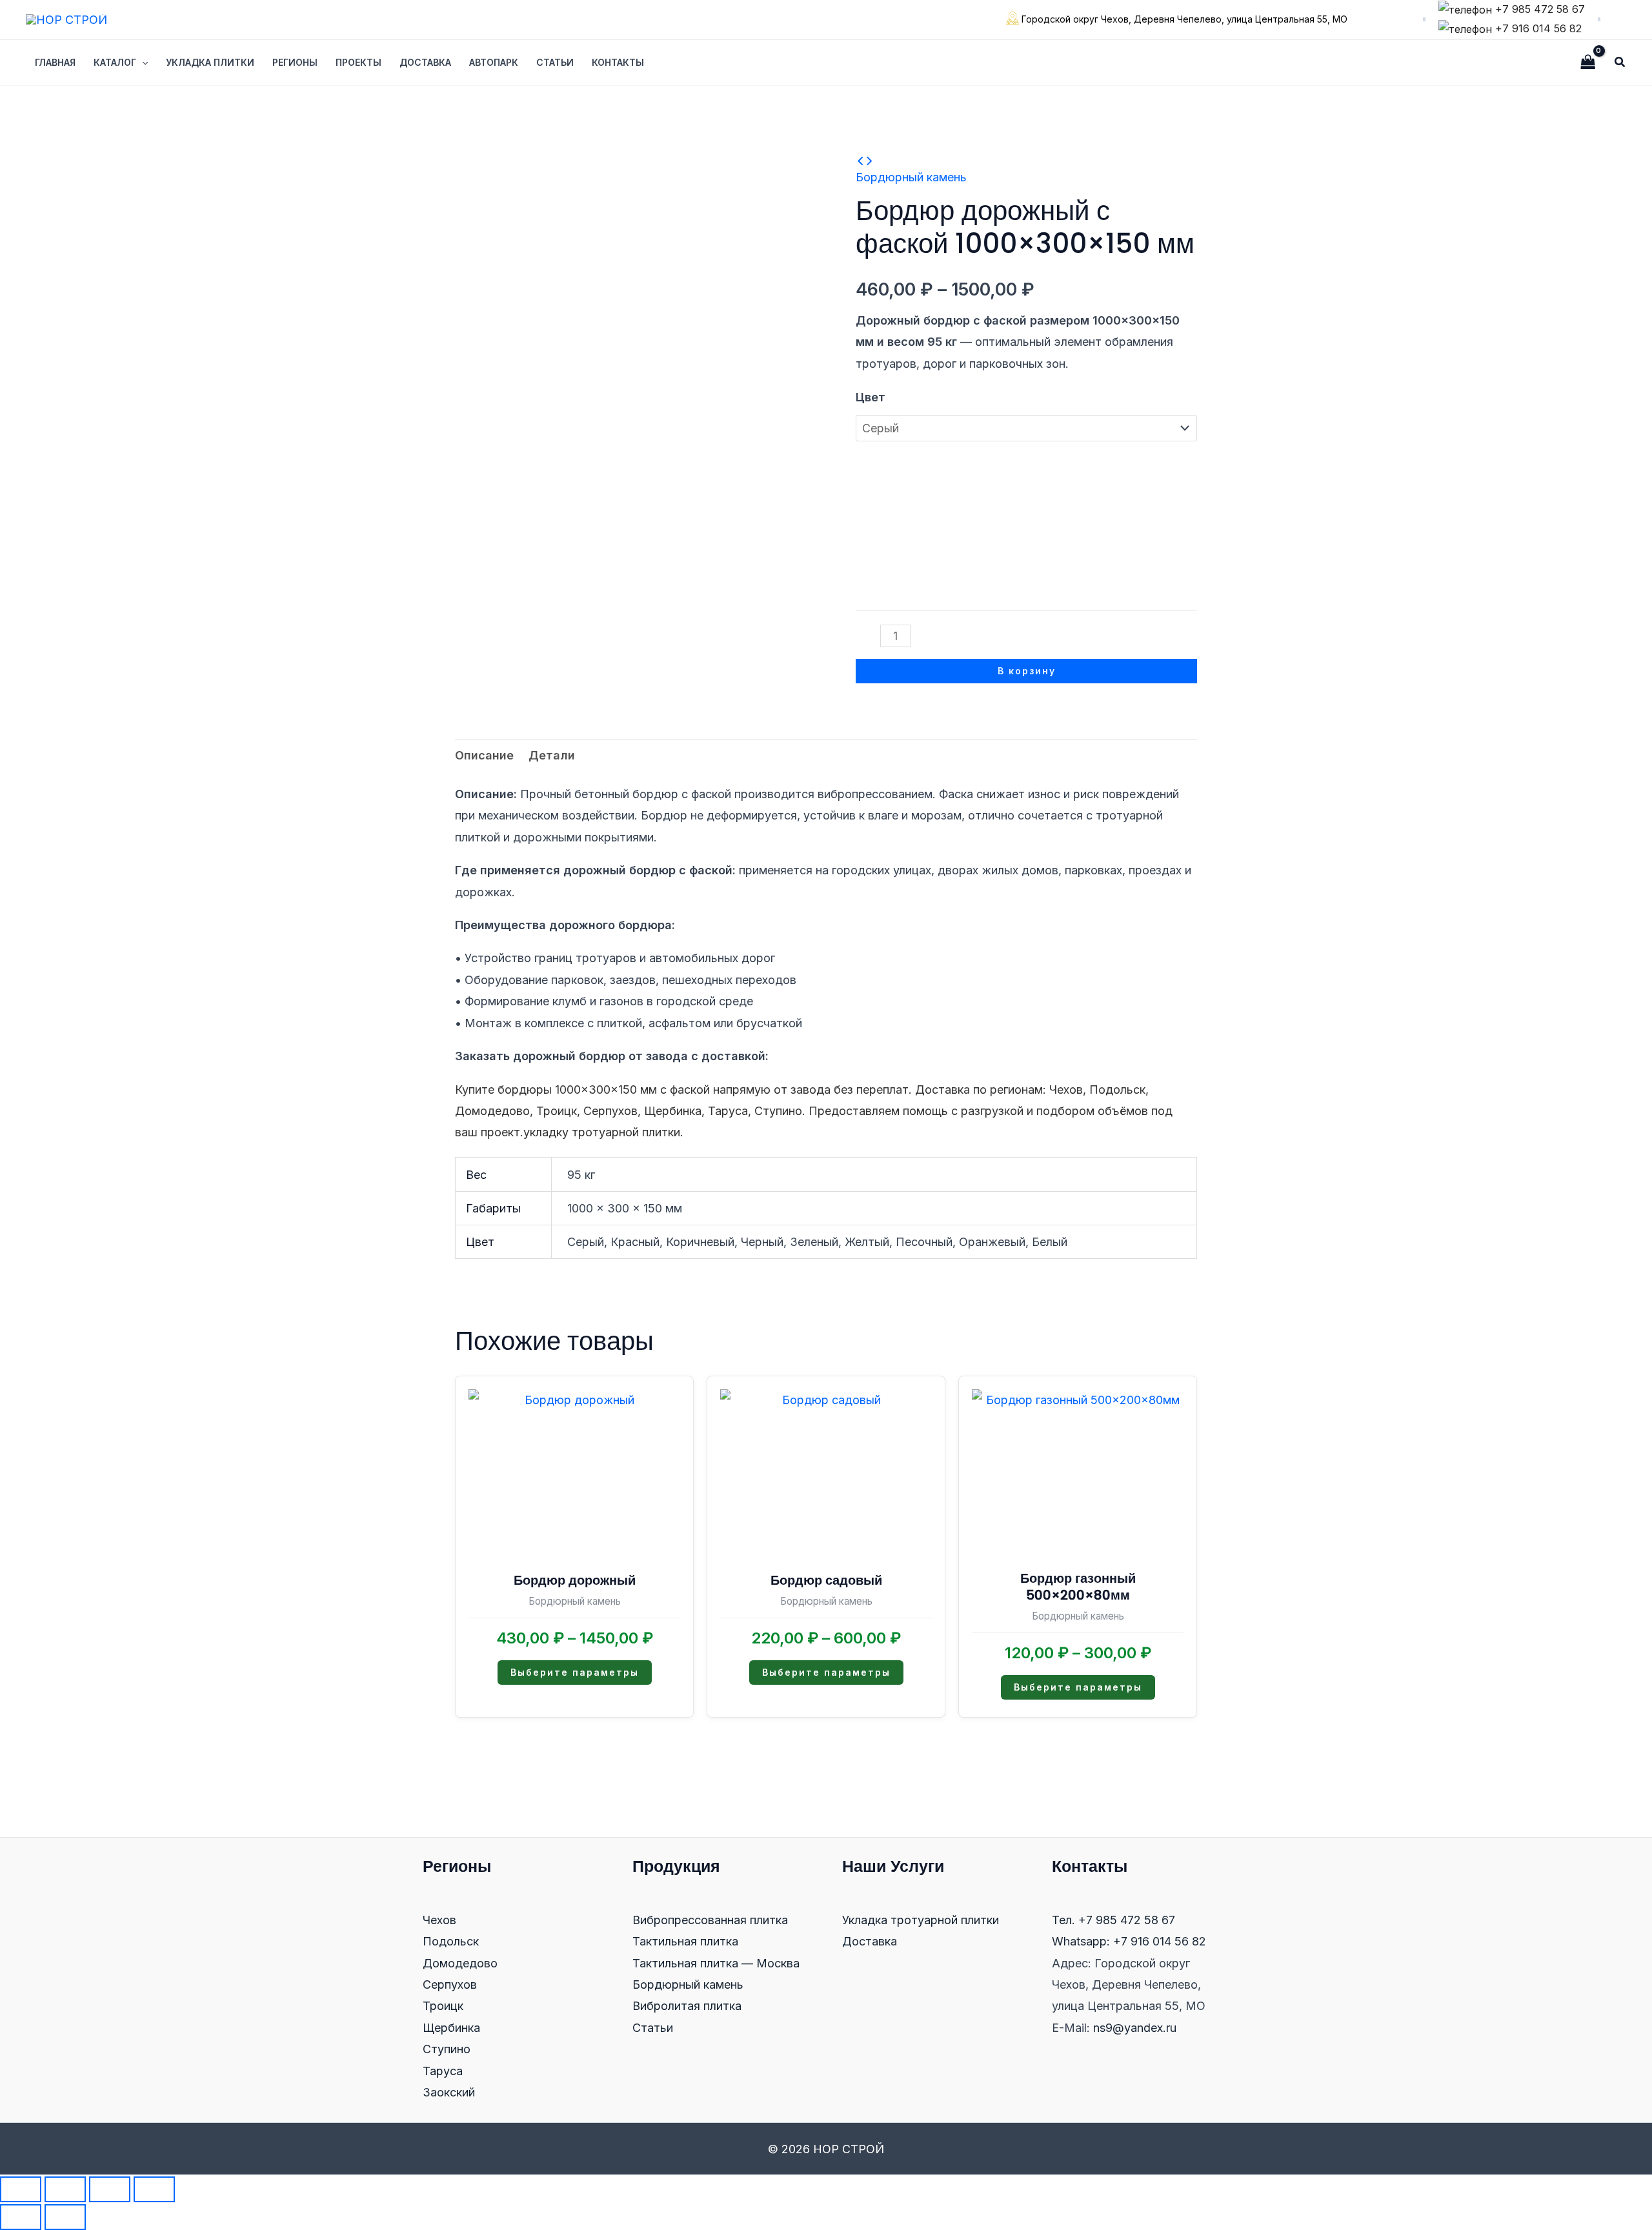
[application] (142, 63)
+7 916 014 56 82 (1537, 28)
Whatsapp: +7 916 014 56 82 (1129, 1941)
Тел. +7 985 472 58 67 (1113, 1920)
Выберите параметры (575, 1672)
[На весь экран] (65, 2189)
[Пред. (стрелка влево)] (21, 2217)
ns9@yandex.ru (1135, 2028)
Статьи (653, 2028)
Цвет (871, 397)
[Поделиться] (110, 2189)
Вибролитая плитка (687, 2006)
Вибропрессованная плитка (710, 1920)
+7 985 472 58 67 (1538, 9)
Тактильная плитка (685, 1941)
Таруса (443, 2071)
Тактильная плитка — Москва (716, 1963)
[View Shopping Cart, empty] (1588, 62)
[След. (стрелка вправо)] (65, 2217)
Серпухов (450, 1984)
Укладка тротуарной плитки (921, 1920)
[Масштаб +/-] (21, 2189)
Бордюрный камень (911, 177)
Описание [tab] (484, 755)
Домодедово (460, 1963)
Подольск (451, 1941)
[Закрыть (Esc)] (154, 2189)
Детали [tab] (552, 755)
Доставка (870, 1941)
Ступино (447, 2049)
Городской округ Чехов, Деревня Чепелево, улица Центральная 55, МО (1183, 19)
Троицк (443, 2006)
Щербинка (451, 2028)
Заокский (449, 2092)
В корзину (1027, 671)
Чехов (439, 1920)
